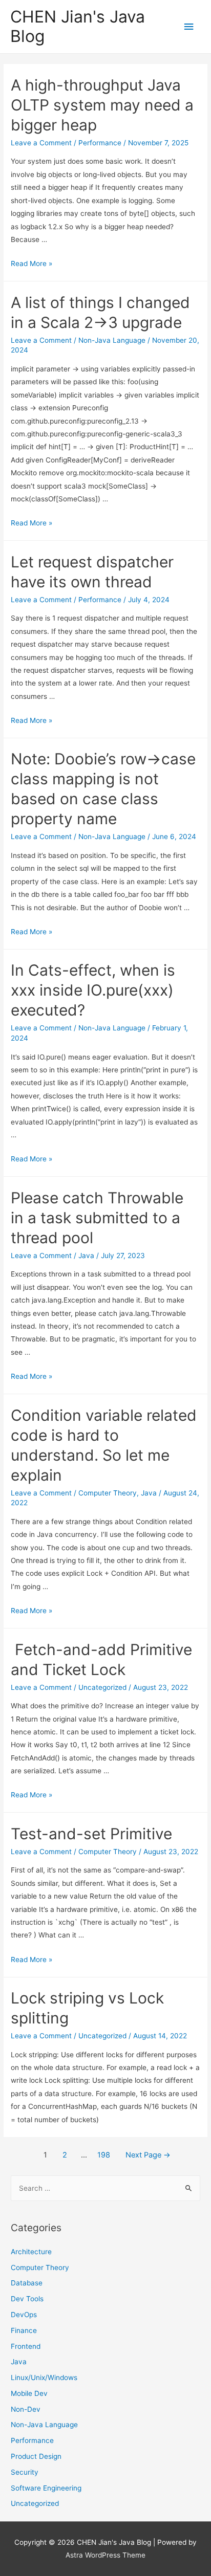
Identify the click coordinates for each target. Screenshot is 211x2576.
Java (86, 1256)
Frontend (26, 2346)
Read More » (31, 263)
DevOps (24, 2315)
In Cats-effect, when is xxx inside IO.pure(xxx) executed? (93, 990)
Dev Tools (27, 2299)
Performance (100, 143)
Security (25, 2472)
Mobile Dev (29, 2393)
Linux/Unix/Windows (44, 2377)
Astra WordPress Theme (105, 2555)
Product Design (36, 2456)
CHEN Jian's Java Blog (78, 26)
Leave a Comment (41, 143)
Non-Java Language (112, 340)
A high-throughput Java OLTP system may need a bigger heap (102, 105)
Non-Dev (26, 2409)
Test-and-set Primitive (91, 1834)
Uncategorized (102, 1687)
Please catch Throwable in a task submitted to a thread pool (97, 1218)
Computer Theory (108, 1493)
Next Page (148, 2155)
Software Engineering (46, 2488)
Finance (24, 2330)
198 (104, 2155)
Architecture (31, 2252)
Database (27, 2283)
